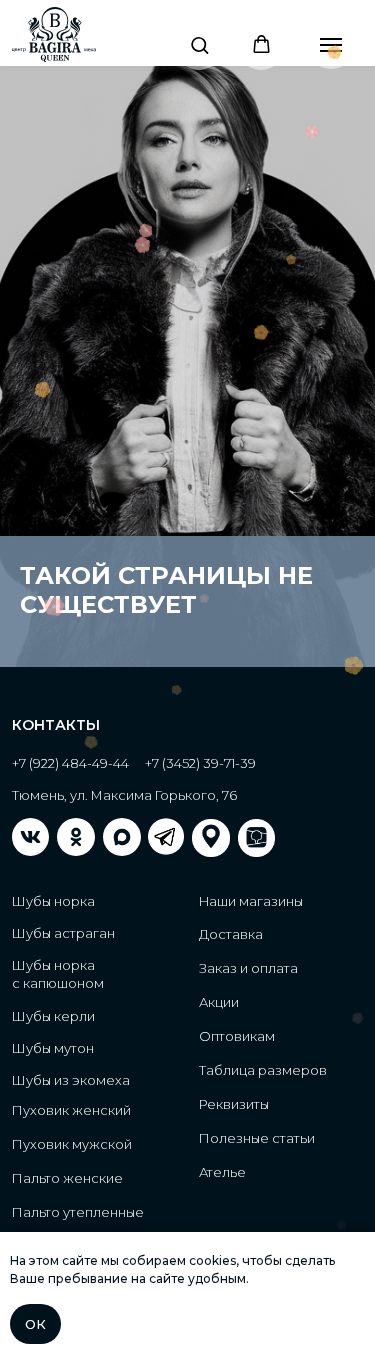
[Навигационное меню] (331, 45)
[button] (199, 44)
